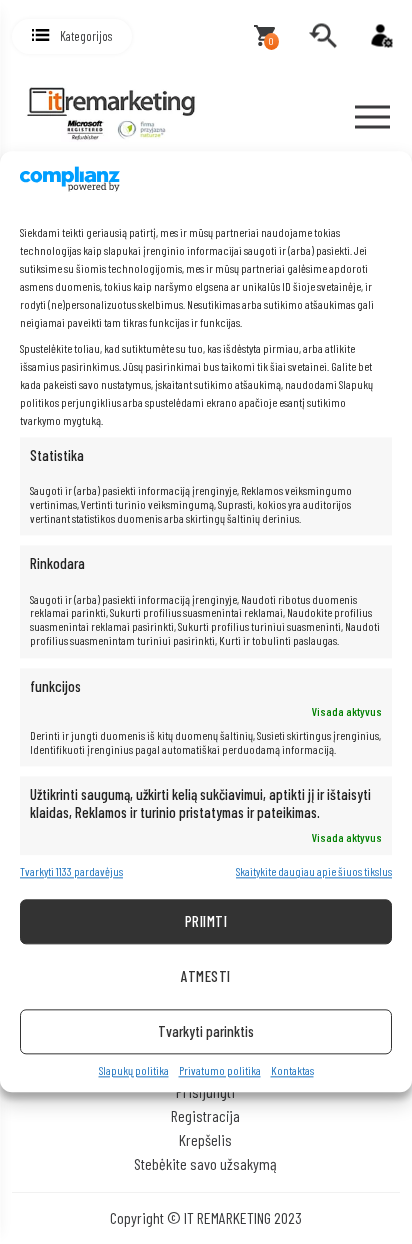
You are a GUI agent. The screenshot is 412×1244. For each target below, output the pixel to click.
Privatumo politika (220, 1070)
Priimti (206, 921)
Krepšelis (205, 1139)
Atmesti (205, 976)
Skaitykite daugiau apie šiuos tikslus (314, 871)
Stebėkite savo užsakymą (205, 1163)
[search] (323, 36)
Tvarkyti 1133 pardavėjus (71, 871)
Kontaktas (292, 1070)
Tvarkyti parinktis (206, 1031)
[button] (72, 36)
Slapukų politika (134, 1070)
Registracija (205, 1115)
